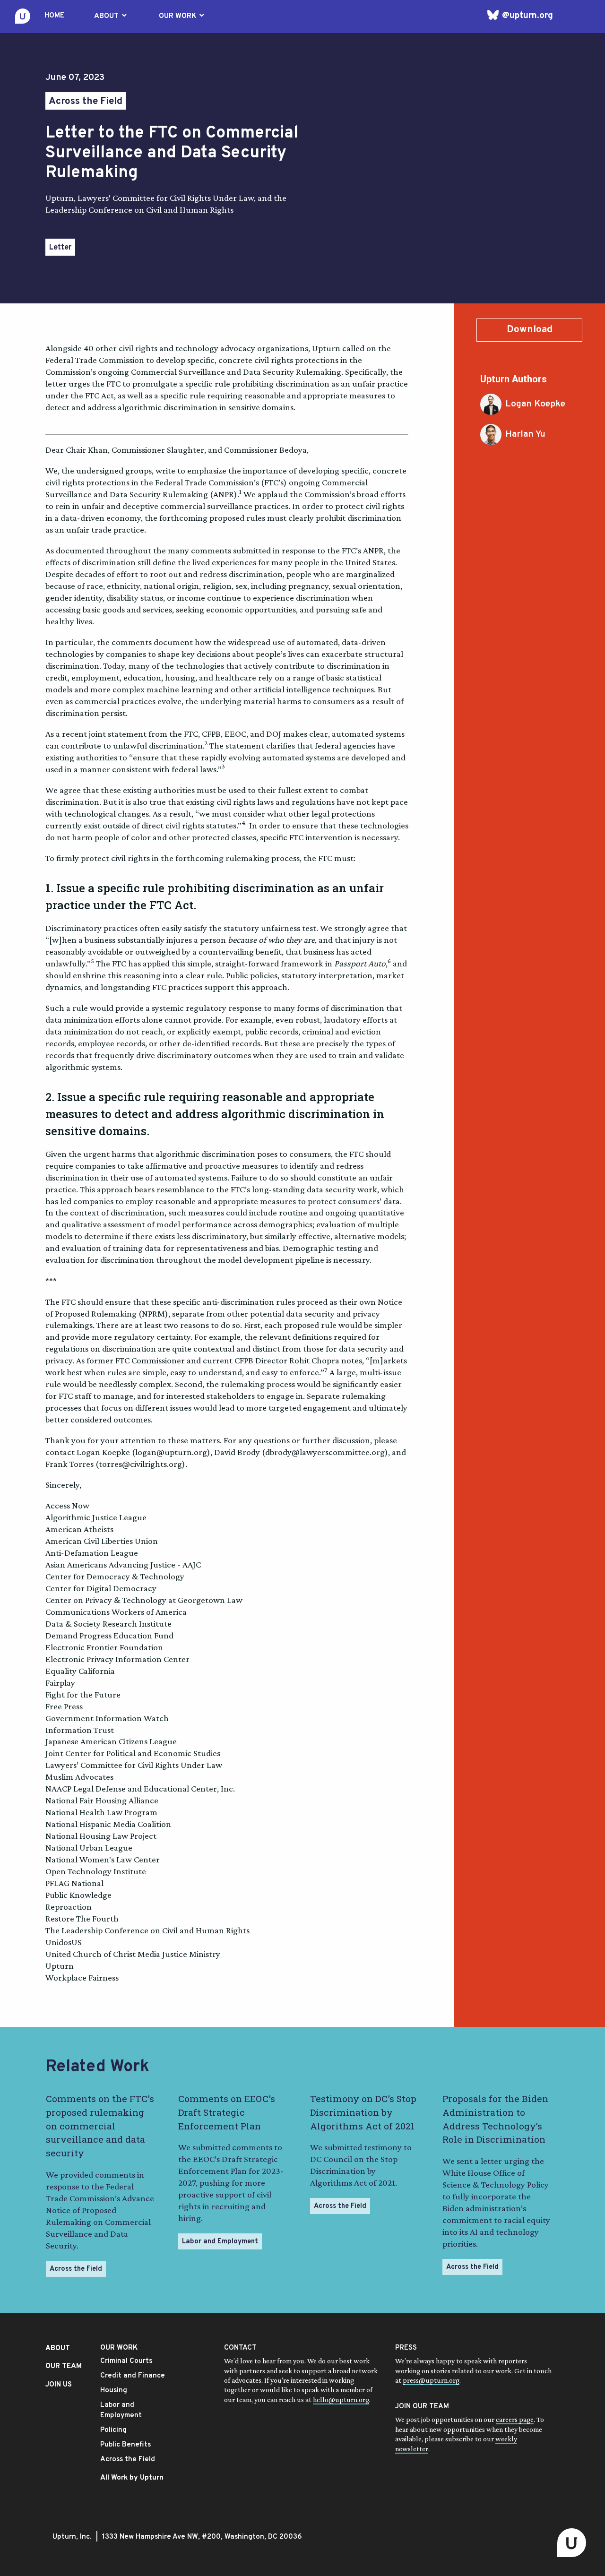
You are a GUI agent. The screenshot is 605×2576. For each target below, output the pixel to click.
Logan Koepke (535, 404)
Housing (114, 2391)
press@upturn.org (431, 2380)
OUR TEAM (64, 2366)
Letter (60, 248)
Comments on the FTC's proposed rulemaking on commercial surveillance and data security (100, 2126)
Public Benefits (125, 2445)
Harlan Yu (525, 434)
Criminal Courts (126, 2361)
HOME (54, 16)
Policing (113, 2430)
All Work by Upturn (132, 2478)
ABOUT (111, 16)
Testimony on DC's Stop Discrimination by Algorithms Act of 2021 (363, 2112)
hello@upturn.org (341, 2399)
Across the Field (86, 102)
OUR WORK (182, 16)
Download (530, 330)
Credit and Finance (133, 2376)
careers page (515, 2419)
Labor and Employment (220, 2242)
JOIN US (59, 2385)
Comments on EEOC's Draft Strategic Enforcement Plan (227, 2112)
